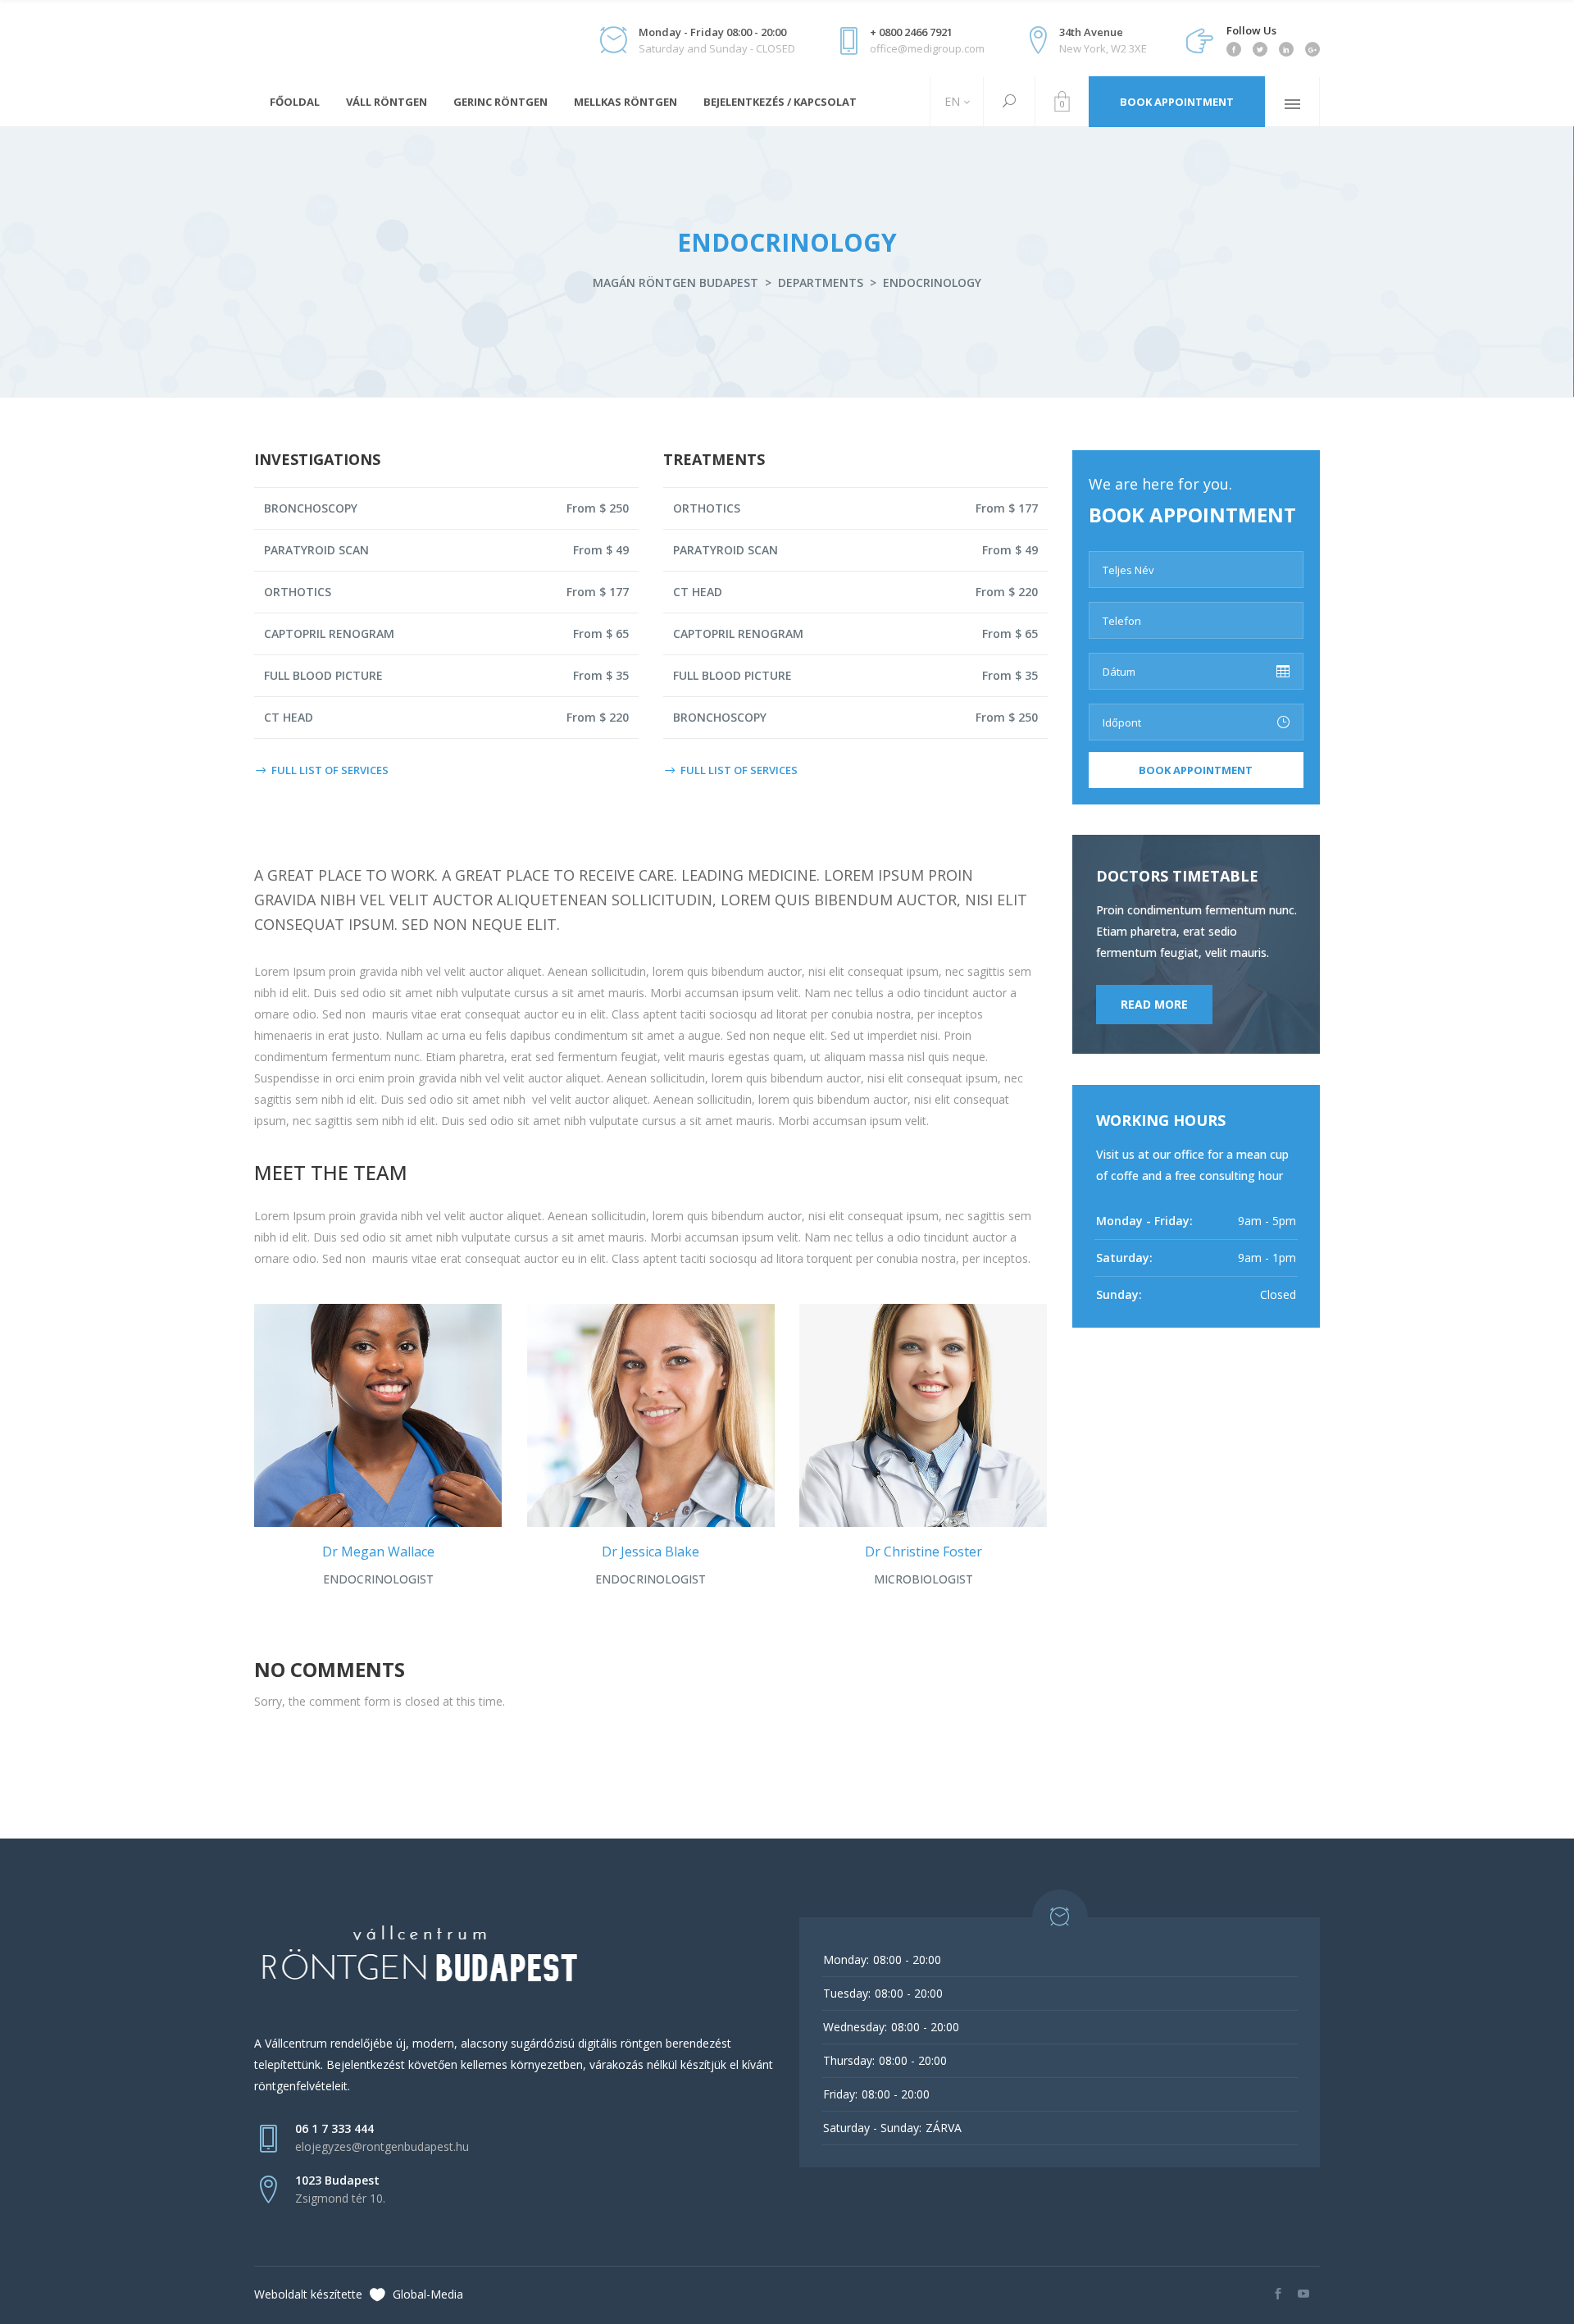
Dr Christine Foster (923, 1552)
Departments (821, 283)
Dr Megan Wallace (378, 1552)
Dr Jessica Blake (651, 1552)
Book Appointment (1177, 102)
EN (951, 101)
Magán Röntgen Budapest (676, 283)
